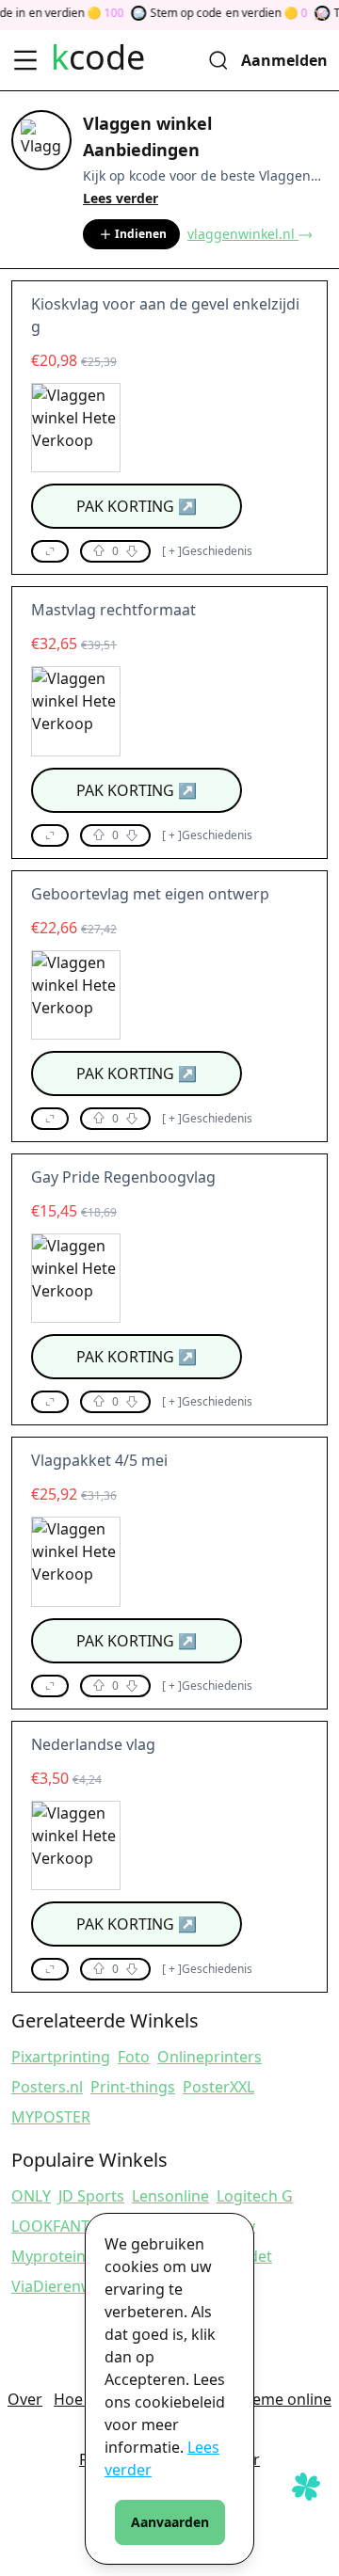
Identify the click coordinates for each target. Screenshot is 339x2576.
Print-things (133, 2087)
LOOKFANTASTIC (70, 2226)
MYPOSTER (51, 2117)
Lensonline (170, 2196)
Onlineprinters (210, 2057)
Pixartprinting (61, 2057)
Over (25, 2399)
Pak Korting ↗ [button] (137, 506)
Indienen (141, 234)
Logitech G (255, 2196)
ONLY (31, 2196)
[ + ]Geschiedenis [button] (207, 551)
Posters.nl (47, 2087)
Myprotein (48, 2256)
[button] (50, 551)
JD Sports (91, 2196)
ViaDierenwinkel (69, 2286)
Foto (134, 2057)
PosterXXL (218, 2087)
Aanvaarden (170, 2522)
